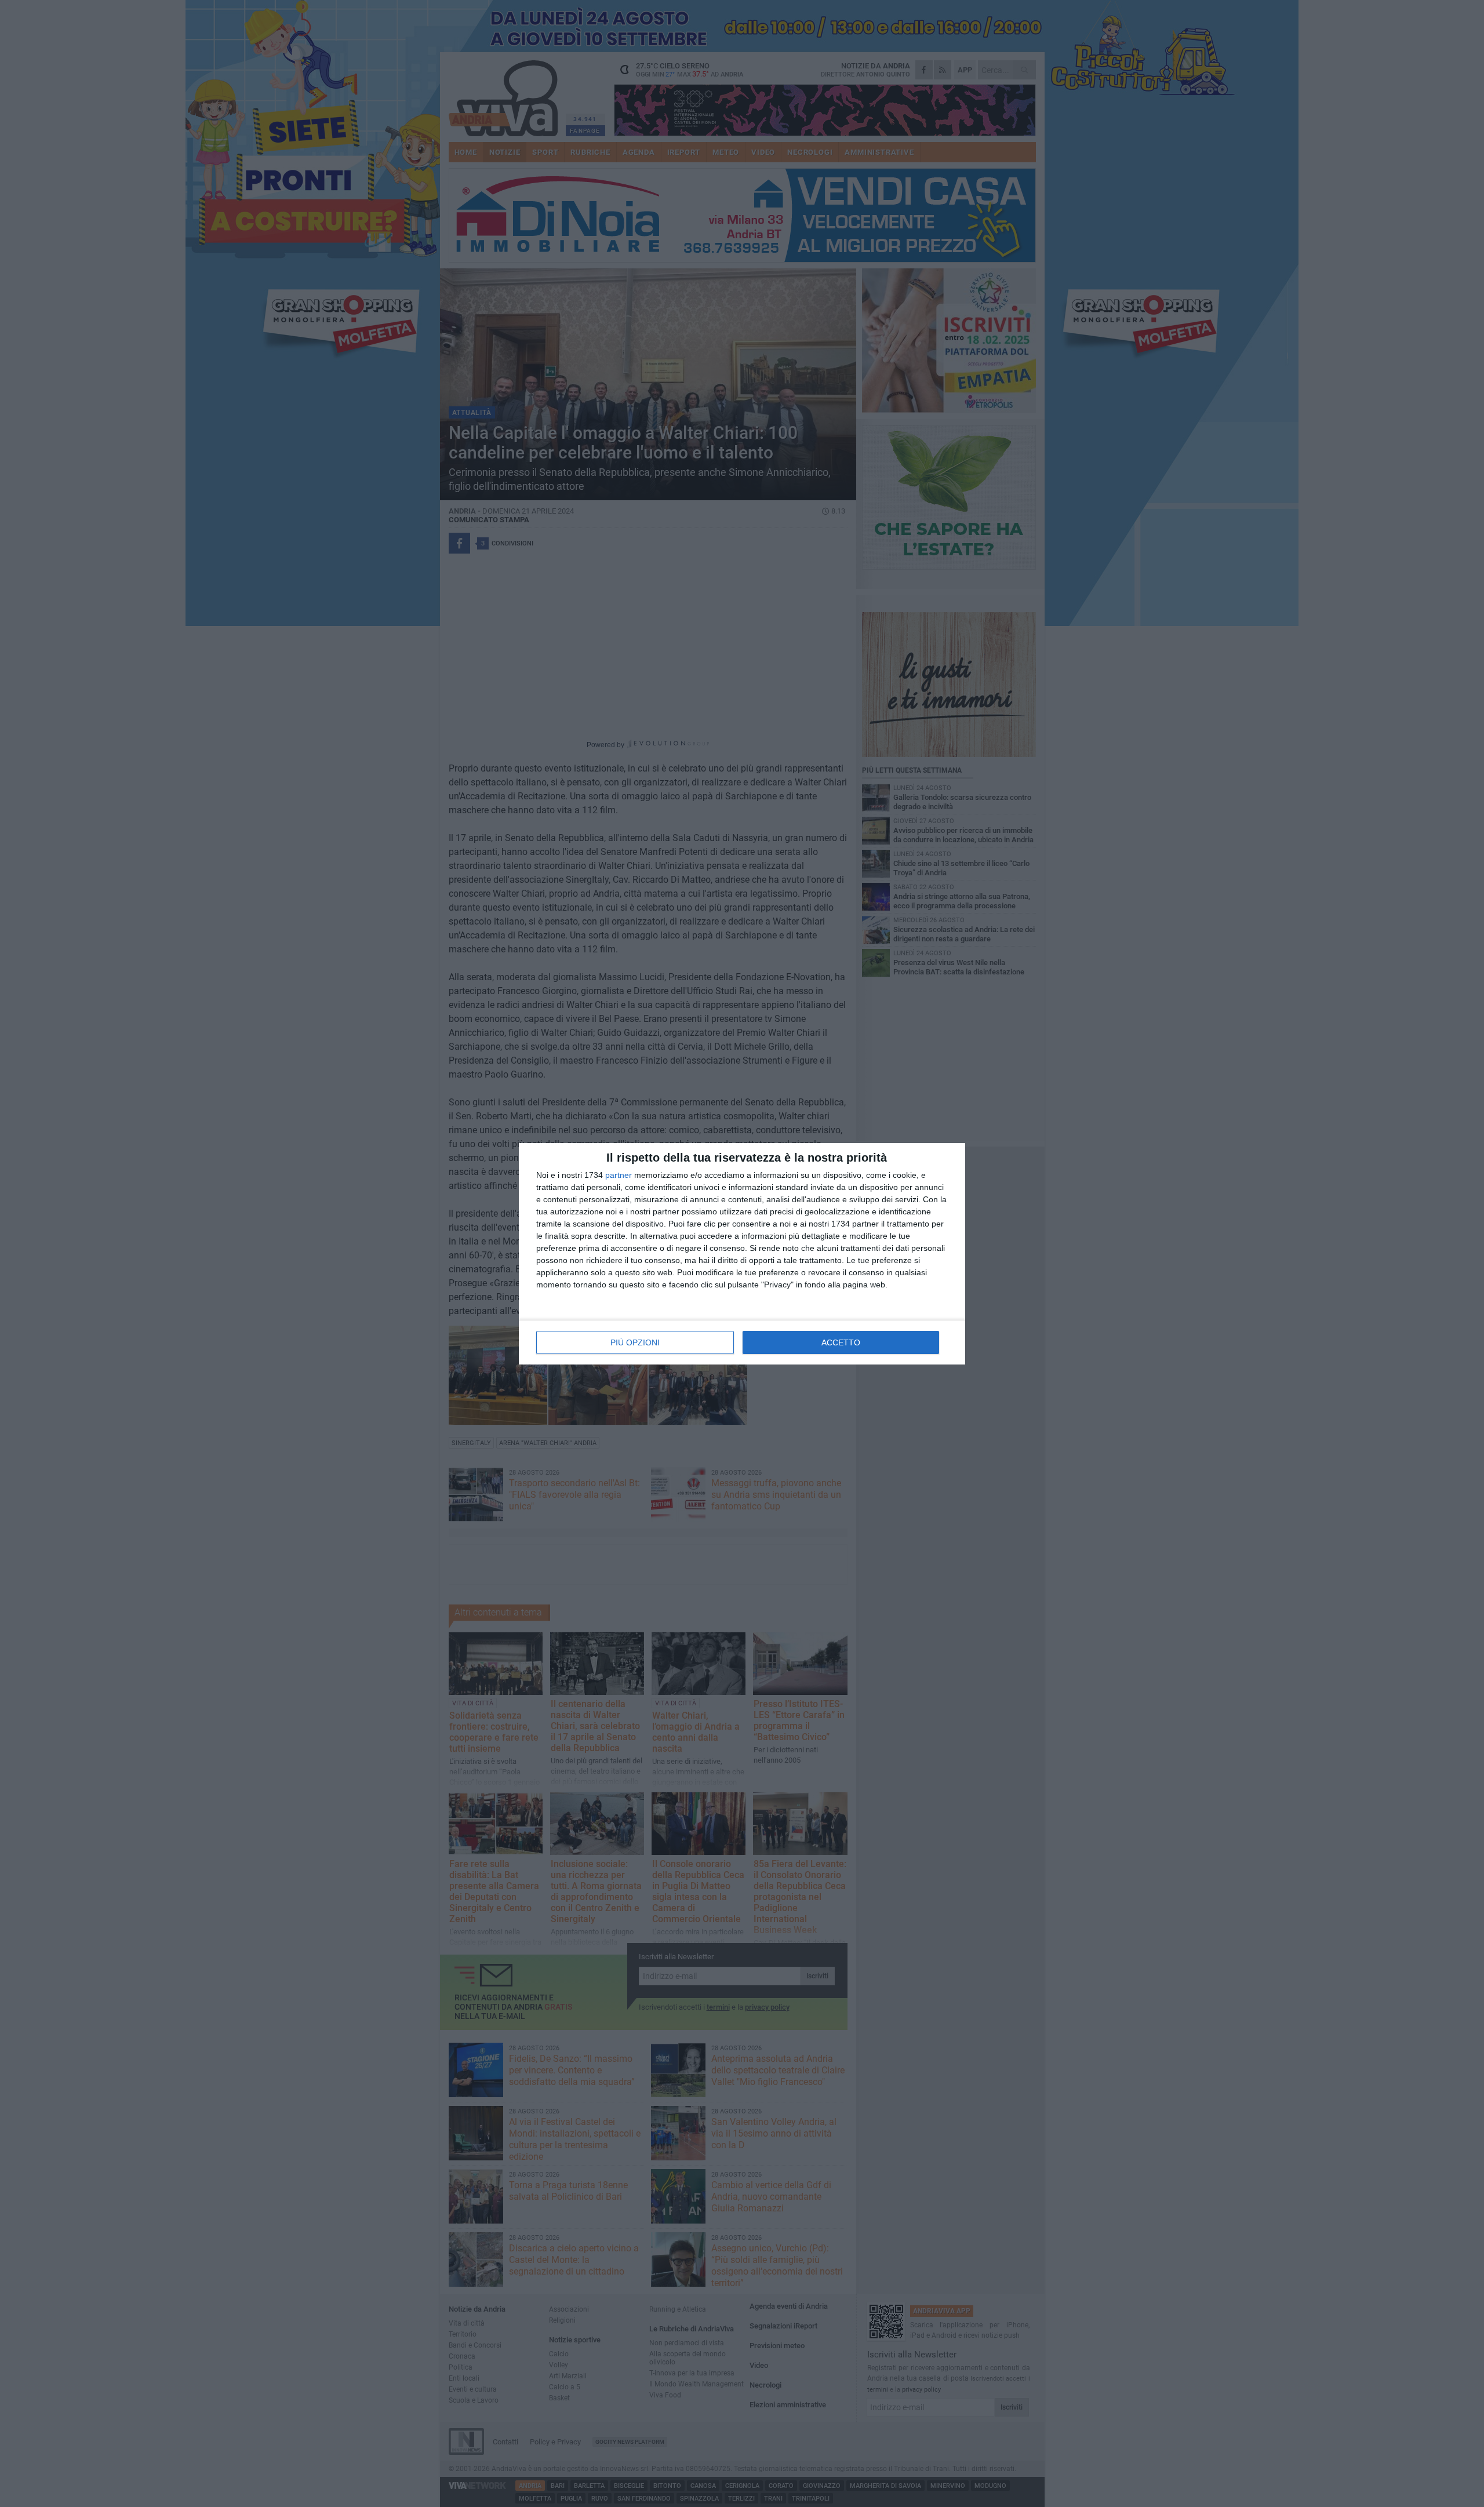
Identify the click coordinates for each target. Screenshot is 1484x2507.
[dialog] (742, 1254)
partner (619, 1175)
